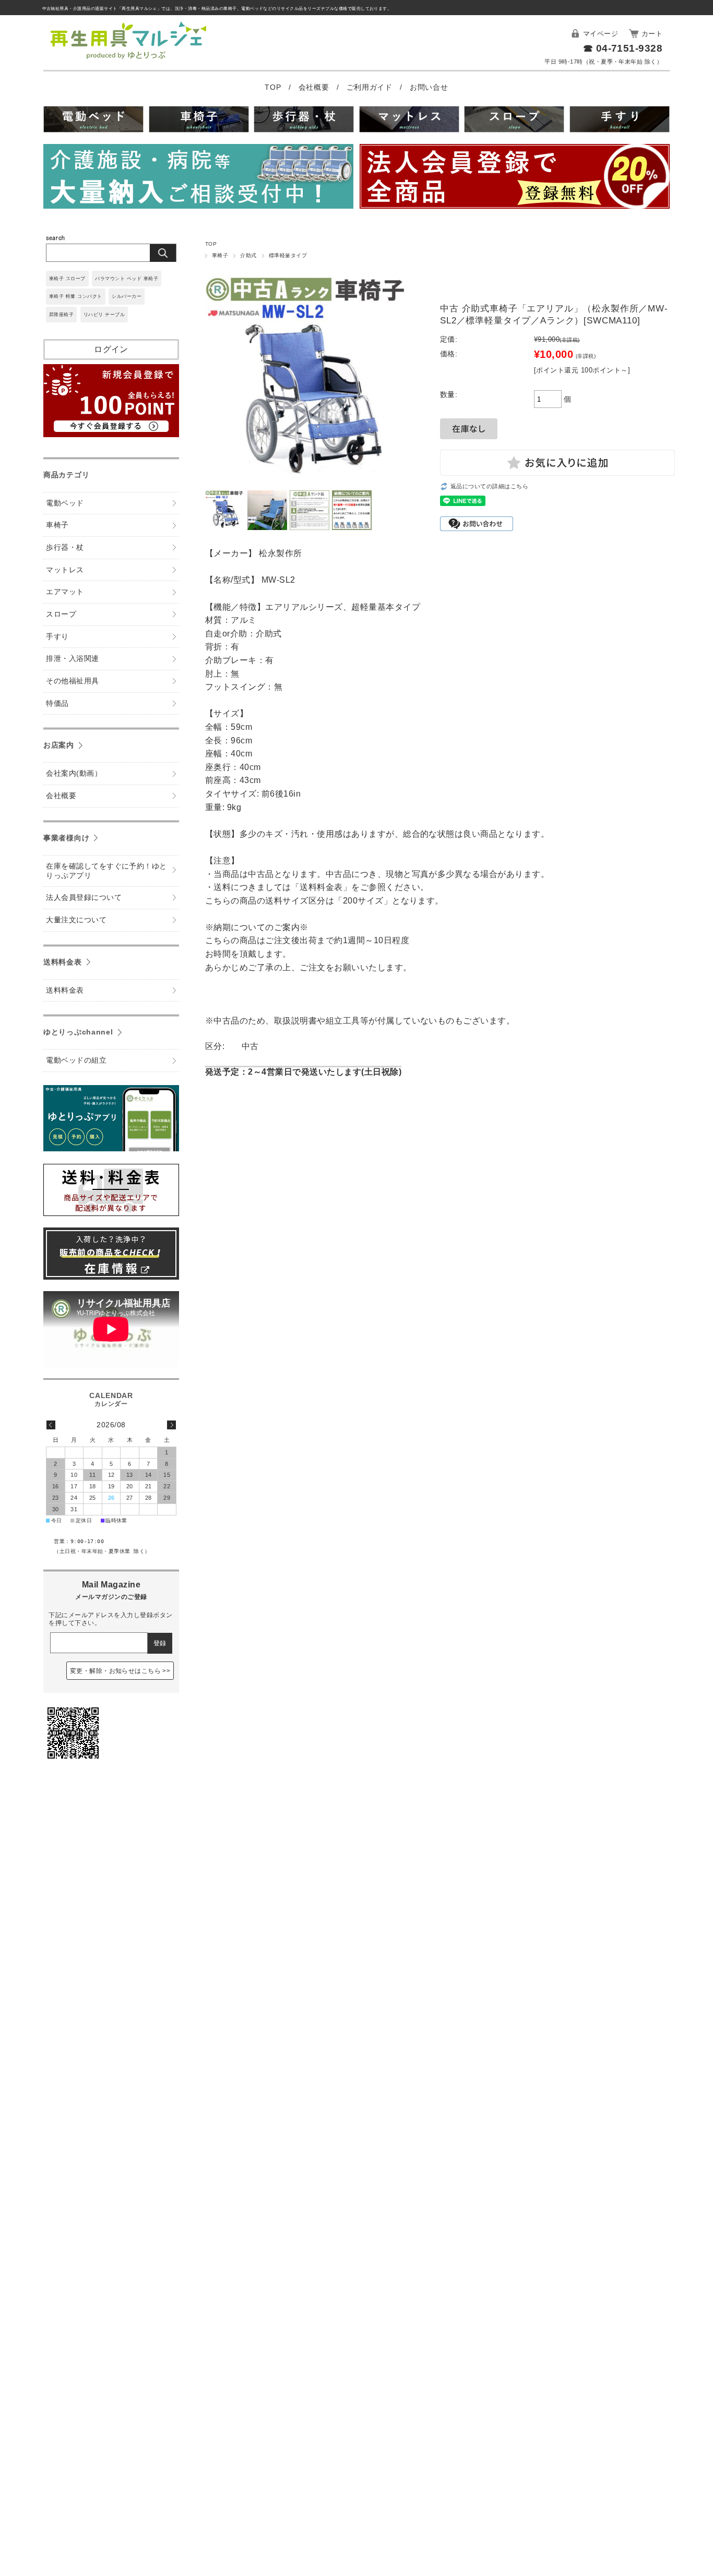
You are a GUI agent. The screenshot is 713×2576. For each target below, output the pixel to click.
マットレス (65, 570)
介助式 (248, 255)
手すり (57, 637)
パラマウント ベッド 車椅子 (127, 279)
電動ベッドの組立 (76, 1060)
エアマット (65, 592)
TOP (274, 87)
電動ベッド (65, 503)
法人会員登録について (84, 898)
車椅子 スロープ (67, 279)
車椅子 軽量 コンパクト (76, 296)
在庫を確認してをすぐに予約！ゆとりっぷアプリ (106, 871)
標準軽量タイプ (288, 255)
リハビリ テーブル (104, 315)
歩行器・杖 (65, 547)
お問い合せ (429, 87)
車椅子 (220, 255)
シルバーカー (127, 296)
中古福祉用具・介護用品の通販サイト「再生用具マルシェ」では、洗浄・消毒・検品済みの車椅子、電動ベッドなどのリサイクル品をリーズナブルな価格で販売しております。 (217, 9)
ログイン (111, 349)
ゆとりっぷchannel (78, 1032)
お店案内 (59, 745)
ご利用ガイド (371, 87)
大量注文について (76, 920)
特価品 (57, 703)
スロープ (61, 614)
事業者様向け (66, 838)
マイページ (601, 34)
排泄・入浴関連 (72, 659)
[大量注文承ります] (198, 178)
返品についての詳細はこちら (489, 486)
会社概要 (315, 87)
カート (652, 34)
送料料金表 (63, 962)
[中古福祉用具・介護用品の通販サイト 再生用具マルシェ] (129, 59)
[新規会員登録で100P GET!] (111, 434)
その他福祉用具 (72, 681)
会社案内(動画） (74, 773)
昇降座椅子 (61, 315)
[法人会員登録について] (515, 178)
